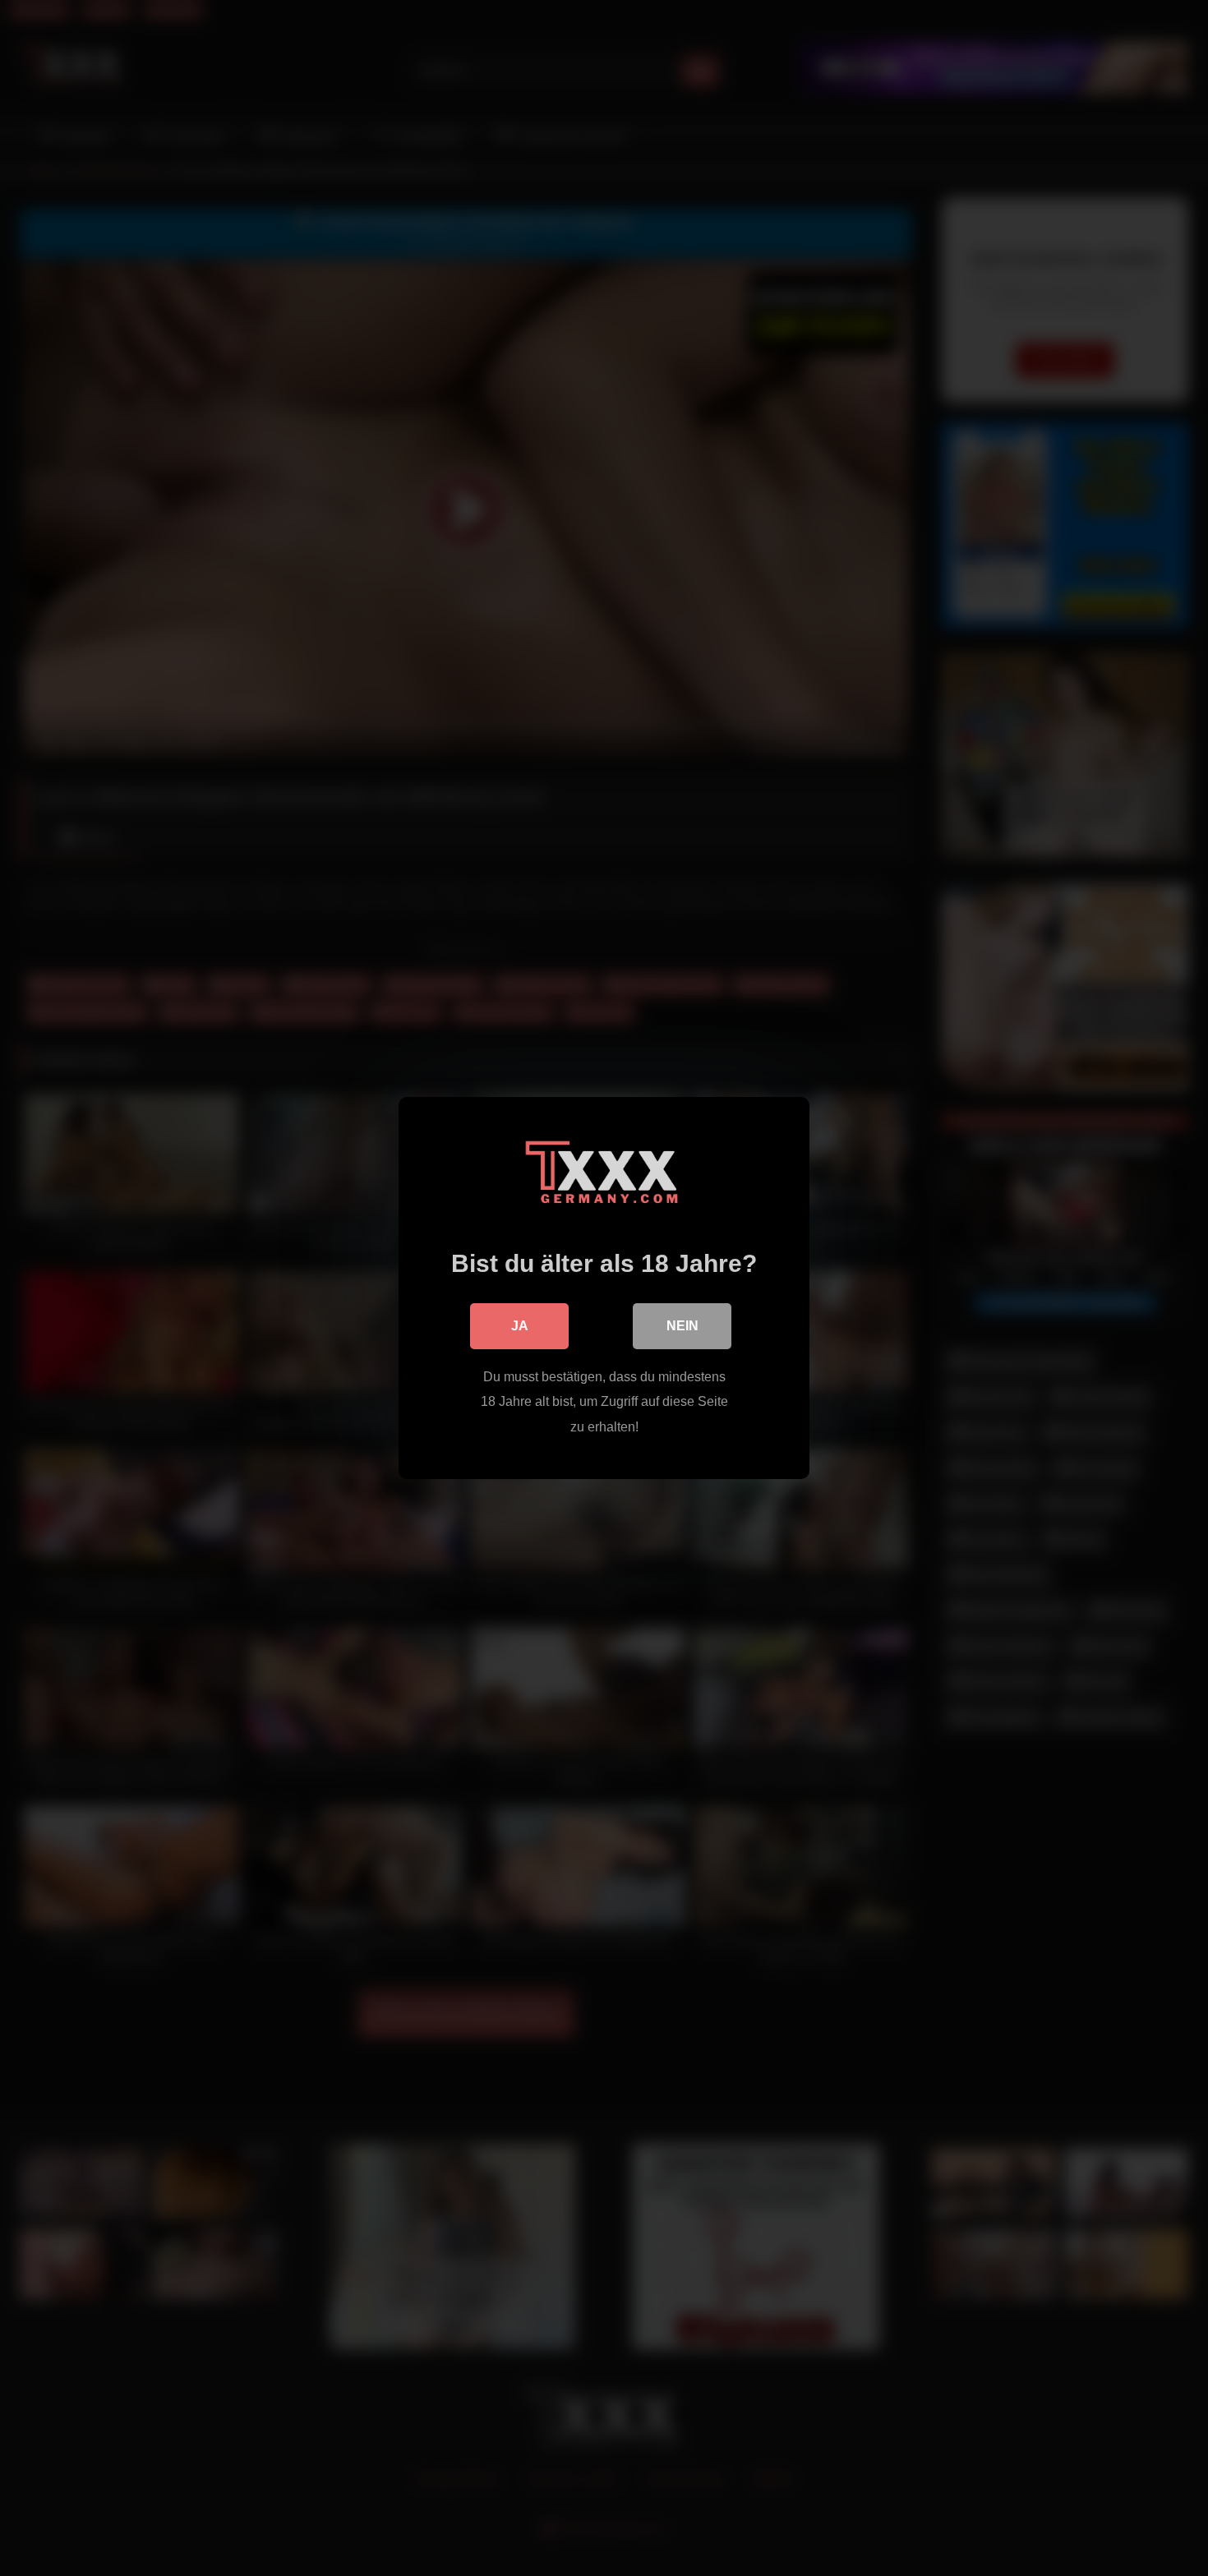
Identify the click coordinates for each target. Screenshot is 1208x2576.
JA (520, 1326)
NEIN (682, 1326)
